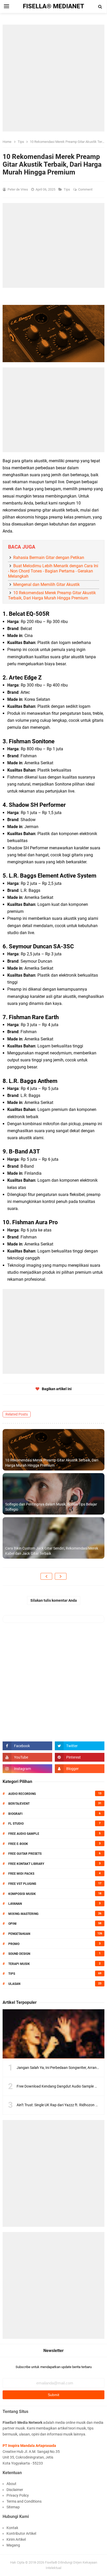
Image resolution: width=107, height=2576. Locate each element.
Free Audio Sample (24, 1834)
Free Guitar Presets (25, 1854)
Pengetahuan (19, 1934)
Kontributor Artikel (21, 2533)
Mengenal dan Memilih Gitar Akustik (46, 584)
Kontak (12, 2528)
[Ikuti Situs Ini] (80, 1769)
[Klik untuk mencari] (100, 7)
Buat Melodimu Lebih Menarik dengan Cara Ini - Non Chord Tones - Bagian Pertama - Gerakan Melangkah (53, 571)
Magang (13, 2545)
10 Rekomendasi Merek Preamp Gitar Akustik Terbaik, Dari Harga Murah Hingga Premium (52, 595)
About (11, 2484)
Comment (86, 189)
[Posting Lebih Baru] (46, 1576)
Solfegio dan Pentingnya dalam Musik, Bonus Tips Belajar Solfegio (51, 1507)
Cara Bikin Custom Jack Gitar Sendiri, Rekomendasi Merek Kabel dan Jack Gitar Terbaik (52, 1551)
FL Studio (16, 1824)
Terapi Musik (19, 1964)
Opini (12, 1924)
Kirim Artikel (16, 2539)
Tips (67, 189)
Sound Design (19, 1954)
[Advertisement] (53, 78)
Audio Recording (22, 1794)
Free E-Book (18, 1844)
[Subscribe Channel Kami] (27, 1757)
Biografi (15, 1814)
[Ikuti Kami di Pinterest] (80, 1757)
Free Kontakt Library (26, 1864)
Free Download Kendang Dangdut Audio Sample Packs (61, 2086)
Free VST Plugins (22, 1884)
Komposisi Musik (22, 1894)
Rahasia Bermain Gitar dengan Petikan (49, 558)
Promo (14, 1944)
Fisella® (51, 2562)
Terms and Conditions (24, 2501)
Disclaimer (15, 2490)
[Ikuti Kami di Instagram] (27, 1769)
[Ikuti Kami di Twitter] (80, 1746)
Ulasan (14, 1984)
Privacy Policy (18, 2495)
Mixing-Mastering (23, 1914)
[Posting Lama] (61, 1576)
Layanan (15, 1904)
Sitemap (13, 2507)
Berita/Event (19, 1804)
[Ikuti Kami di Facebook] (27, 1746)
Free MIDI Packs (21, 1874)
